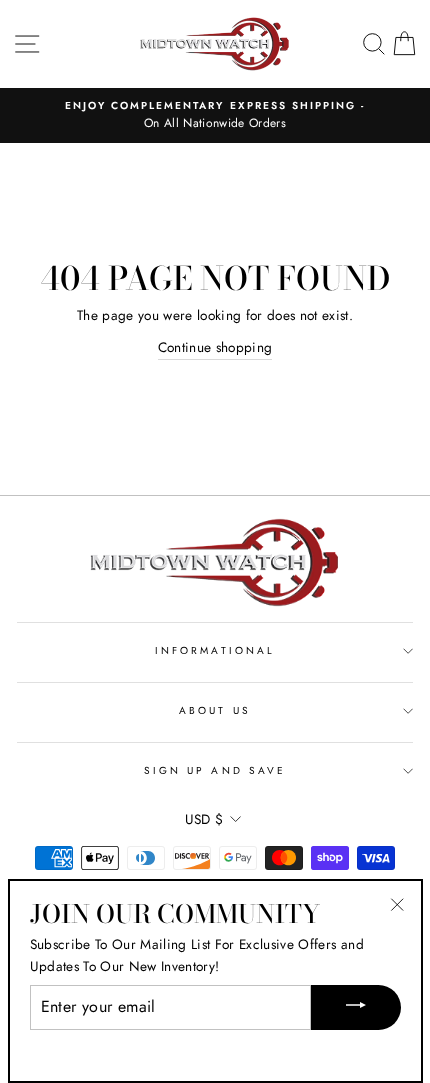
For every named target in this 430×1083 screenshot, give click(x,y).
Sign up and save (215, 770)
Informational (215, 650)
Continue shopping (215, 347)
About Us (214, 710)
